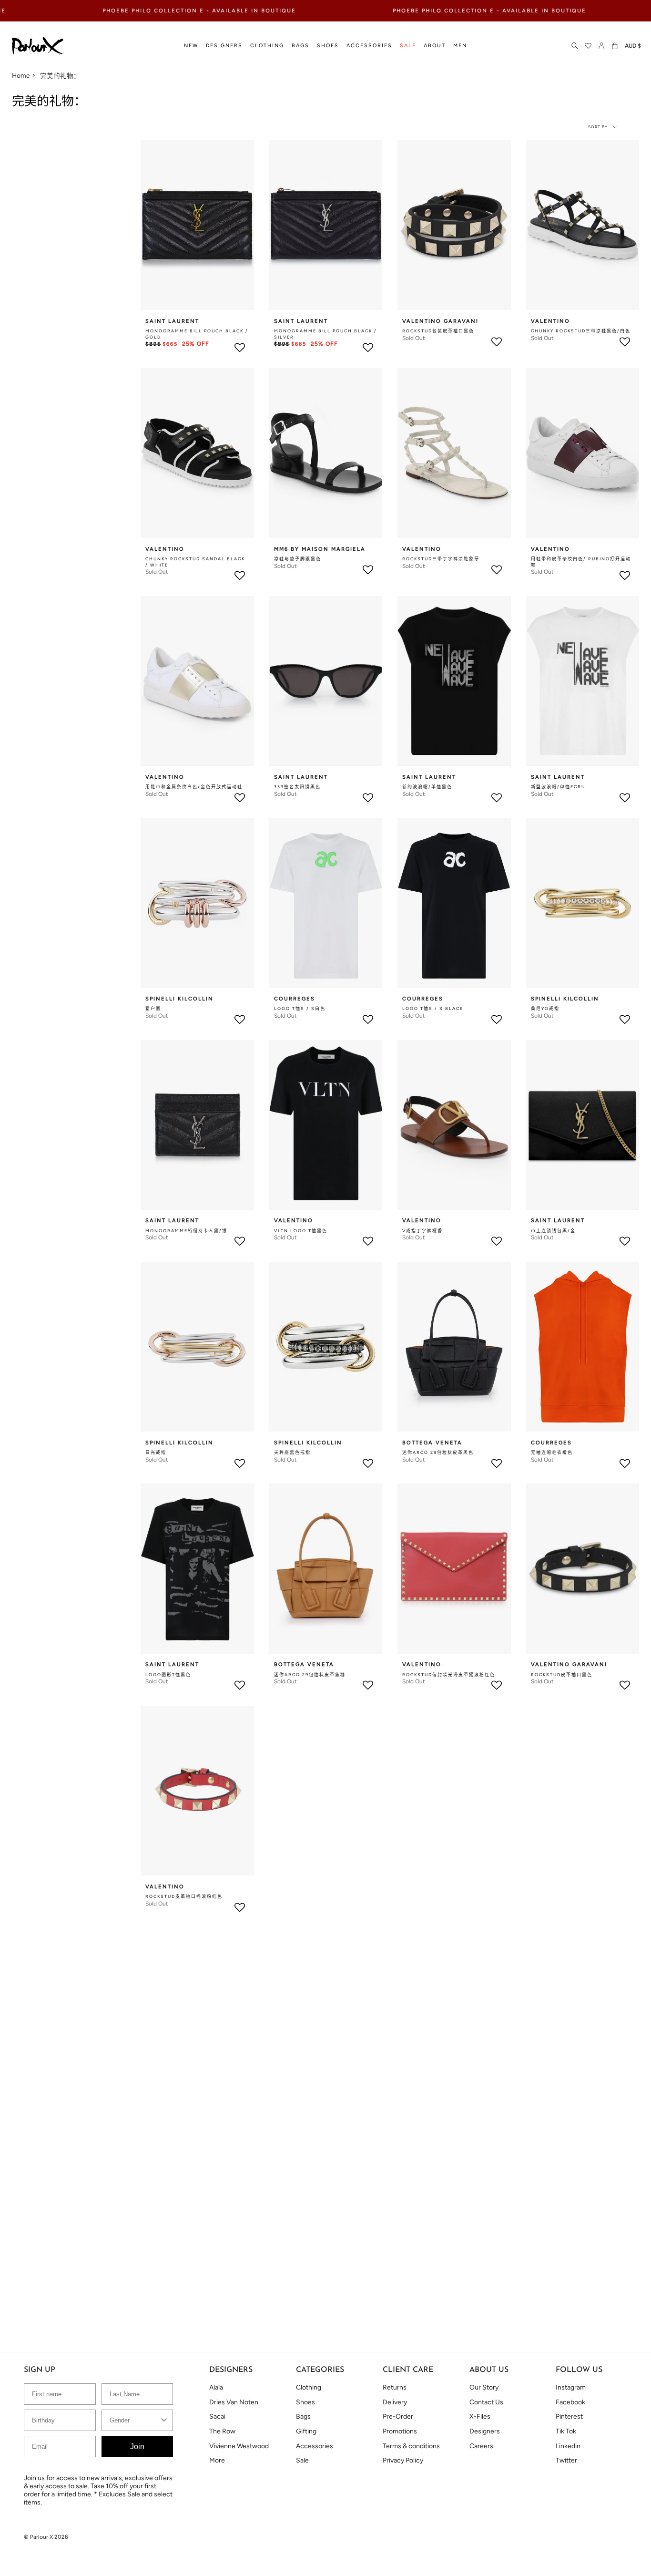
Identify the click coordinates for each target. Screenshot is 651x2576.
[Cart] (615, 46)
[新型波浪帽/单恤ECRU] (583, 681)
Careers (481, 2446)
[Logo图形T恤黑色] (197, 1568)
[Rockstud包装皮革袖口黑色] (454, 225)
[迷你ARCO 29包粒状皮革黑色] (454, 1347)
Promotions (400, 2431)
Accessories (315, 2446)
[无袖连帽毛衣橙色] (583, 1347)
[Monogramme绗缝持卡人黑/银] (197, 1125)
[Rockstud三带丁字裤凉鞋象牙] (454, 453)
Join (137, 2447)
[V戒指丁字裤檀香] (454, 1125)
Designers (485, 2431)
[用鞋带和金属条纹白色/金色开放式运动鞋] (197, 681)
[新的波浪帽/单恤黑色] (454, 681)
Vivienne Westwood (239, 2446)
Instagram (571, 2387)
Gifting (306, 2431)
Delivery (395, 2402)
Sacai (217, 2416)
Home (21, 75)
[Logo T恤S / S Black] (454, 903)
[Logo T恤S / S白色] (326, 903)
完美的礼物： (60, 76)
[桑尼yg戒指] (583, 903)
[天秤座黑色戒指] (326, 1347)
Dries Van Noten (234, 2402)
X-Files (480, 2416)
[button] (191, 46)
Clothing (309, 2387)
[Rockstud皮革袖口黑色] (583, 1568)
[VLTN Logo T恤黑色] (326, 1125)
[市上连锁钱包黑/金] (583, 1125)
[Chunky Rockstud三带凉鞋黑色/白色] (583, 225)
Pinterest (569, 2416)
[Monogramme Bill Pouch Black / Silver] (326, 225)
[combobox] (135, 2420)
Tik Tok (566, 2431)
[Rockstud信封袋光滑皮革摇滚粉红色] (454, 1568)
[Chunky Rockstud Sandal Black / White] (197, 453)
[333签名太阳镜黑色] (326, 681)
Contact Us (486, 2402)
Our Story (484, 2387)
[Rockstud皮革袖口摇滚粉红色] (197, 1791)
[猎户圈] (197, 903)
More (217, 2460)
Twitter (566, 2460)
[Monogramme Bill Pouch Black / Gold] (197, 225)
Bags (303, 2416)
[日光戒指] (197, 1347)
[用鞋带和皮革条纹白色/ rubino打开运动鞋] (583, 453)
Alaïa (216, 2387)
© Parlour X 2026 (46, 2537)
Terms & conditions (411, 2446)
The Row (222, 2431)
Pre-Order (398, 2416)
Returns (395, 2387)
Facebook (570, 2402)
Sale (302, 2460)
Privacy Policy (403, 2460)
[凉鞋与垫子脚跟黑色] (326, 453)
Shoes (305, 2402)
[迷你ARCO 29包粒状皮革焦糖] (326, 1568)
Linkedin (568, 2446)
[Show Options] (164, 2420)
